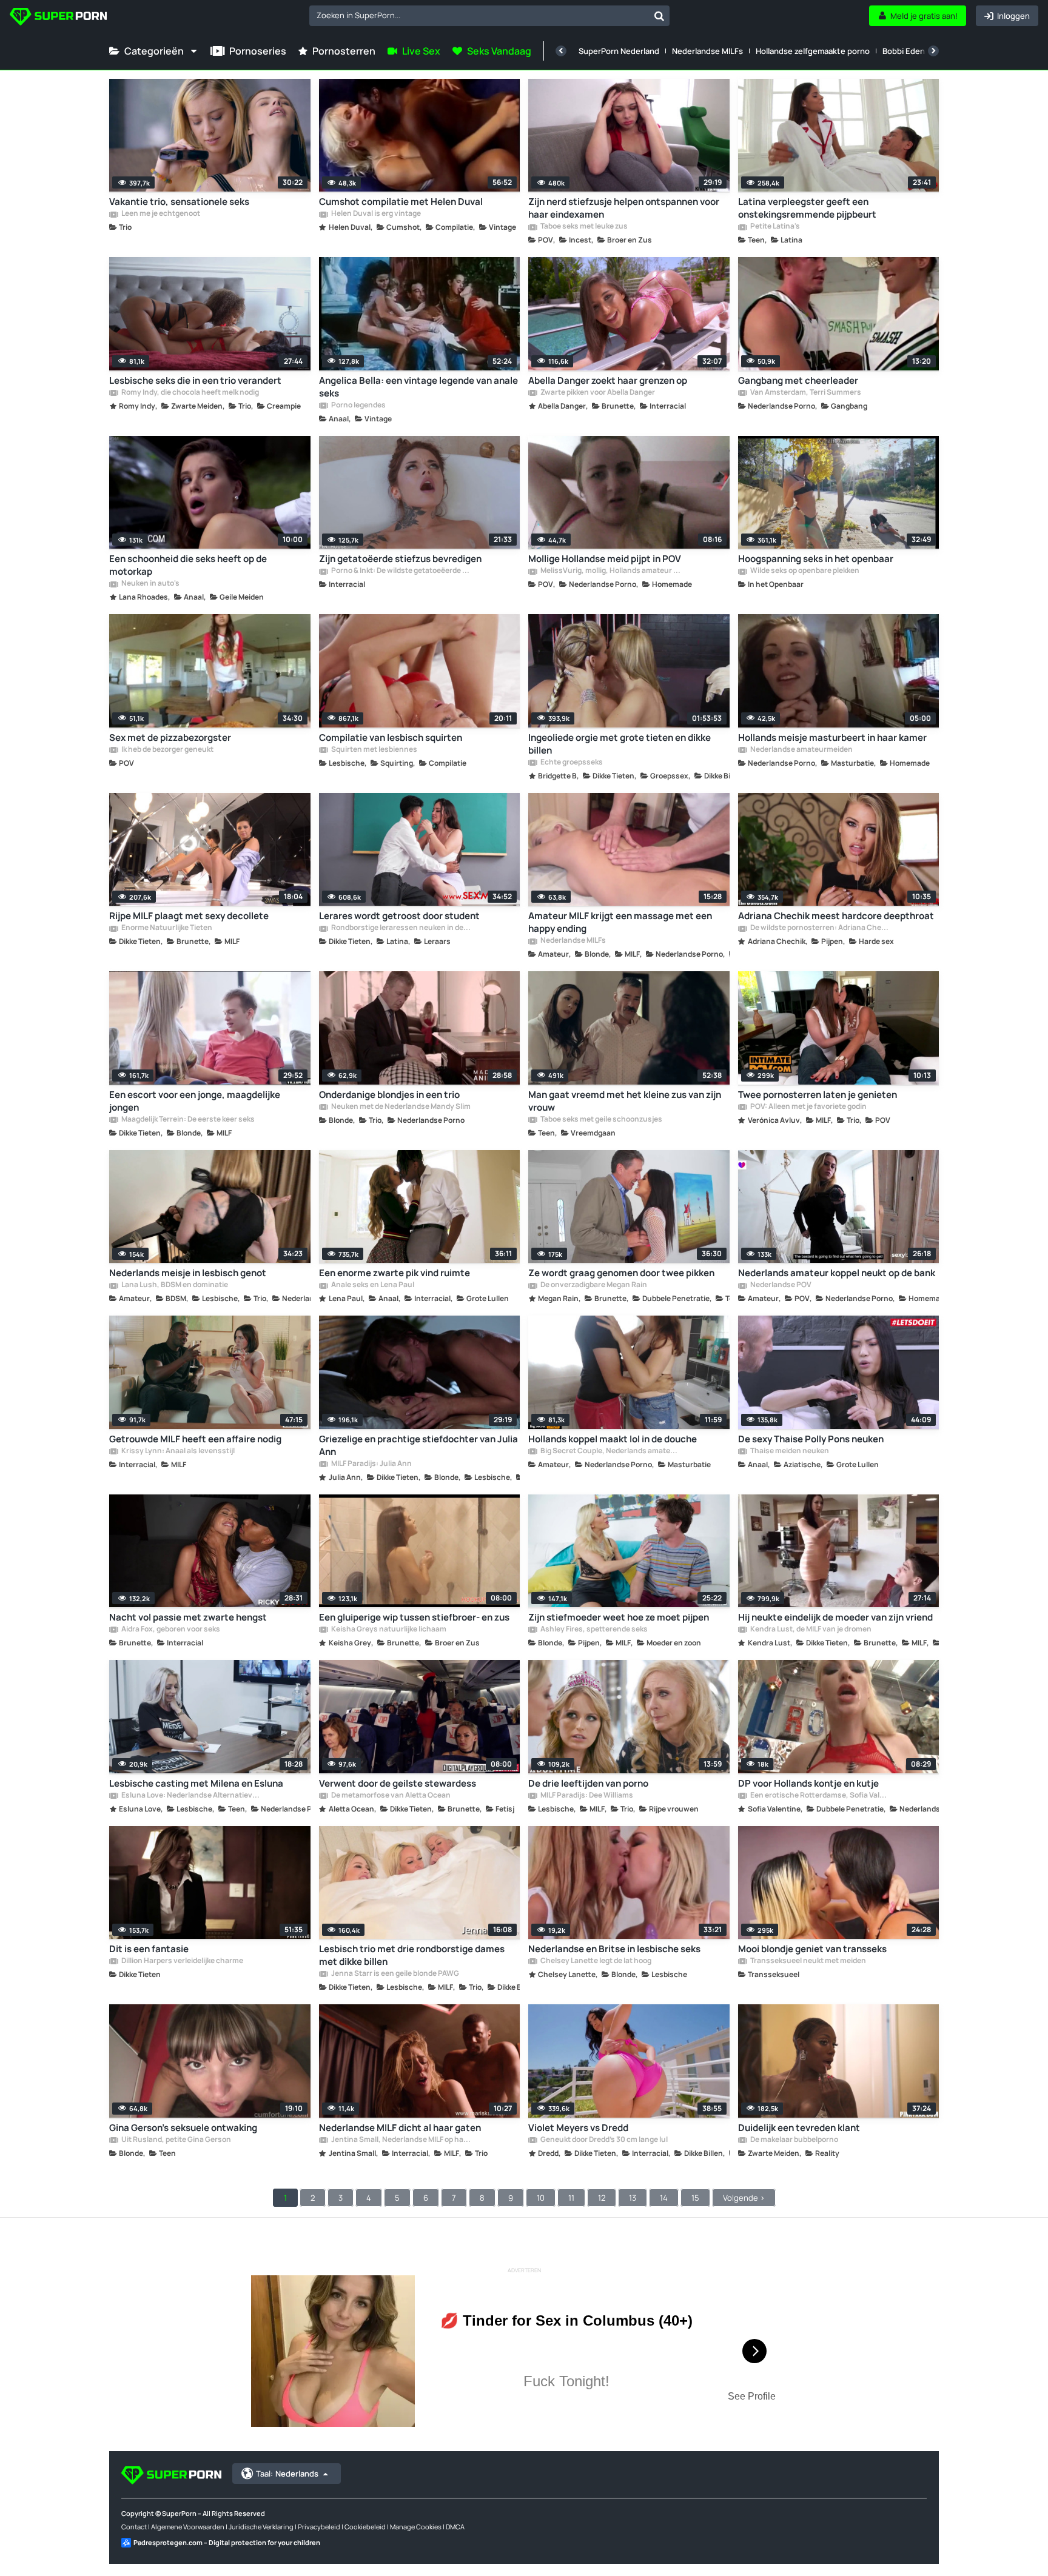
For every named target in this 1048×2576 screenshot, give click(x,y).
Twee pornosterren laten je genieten (818, 1095)
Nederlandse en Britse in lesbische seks (614, 1949)
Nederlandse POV (780, 1285)
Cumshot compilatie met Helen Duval (401, 202)
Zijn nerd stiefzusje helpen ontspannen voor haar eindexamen (624, 208)
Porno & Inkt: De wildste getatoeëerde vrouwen (401, 571)
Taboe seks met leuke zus (583, 227)
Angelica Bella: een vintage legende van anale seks (418, 387)
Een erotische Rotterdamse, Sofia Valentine (820, 1796)
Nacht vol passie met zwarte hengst (188, 1617)
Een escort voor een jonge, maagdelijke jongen (195, 1101)
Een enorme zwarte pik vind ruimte (395, 1273)
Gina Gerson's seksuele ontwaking (183, 2128)
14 (664, 2198)
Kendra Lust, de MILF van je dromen (810, 1630)
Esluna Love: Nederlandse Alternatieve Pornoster (191, 1796)
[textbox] (479, 15)
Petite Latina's (774, 227)
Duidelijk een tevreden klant (799, 2128)
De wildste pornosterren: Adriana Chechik (820, 928)
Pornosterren (344, 51)
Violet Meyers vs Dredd (578, 2128)
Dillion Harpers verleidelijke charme (182, 1961)
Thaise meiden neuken (789, 1451)
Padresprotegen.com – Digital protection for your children (227, 2542)
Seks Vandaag (499, 51)
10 (541, 2198)
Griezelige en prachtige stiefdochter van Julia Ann (418, 1445)
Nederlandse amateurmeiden (801, 750)
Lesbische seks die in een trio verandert (195, 380)
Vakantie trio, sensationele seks (179, 202)
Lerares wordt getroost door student (399, 916)
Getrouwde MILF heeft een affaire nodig (195, 1439)
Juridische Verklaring (261, 2527)
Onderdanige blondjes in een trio (389, 1095)
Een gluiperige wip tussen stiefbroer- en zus (414, 1617)
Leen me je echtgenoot (160, 214)
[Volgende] (933, 51)
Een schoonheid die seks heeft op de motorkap (188, 565)
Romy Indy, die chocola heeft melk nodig (190, 393)
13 (633, 2198)
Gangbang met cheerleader (798, 380)
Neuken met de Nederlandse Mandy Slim (400, 1107)
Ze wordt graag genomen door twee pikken (621, 1273)
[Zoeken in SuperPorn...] (659, 16)
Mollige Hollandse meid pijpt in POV (605, 559)
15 (695, 2198)
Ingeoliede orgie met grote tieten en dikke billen (620, 744)
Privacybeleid (319, 2527)
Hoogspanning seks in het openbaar (816, 559)
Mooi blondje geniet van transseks (812, 1949)
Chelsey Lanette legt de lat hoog (595, 1961)
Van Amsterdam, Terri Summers (805, 393)
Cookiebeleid (365, 2527)
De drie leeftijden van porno (588, 1783)
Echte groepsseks (571, 763)
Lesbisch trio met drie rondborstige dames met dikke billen (412, 1955)
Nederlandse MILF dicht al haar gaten (400, 2128)
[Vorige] (561, 51)
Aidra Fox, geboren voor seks (170, 1630)
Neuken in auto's (150, 584)
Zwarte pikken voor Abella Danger (597, 393)
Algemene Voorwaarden (188, 2527)
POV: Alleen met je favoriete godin (808, 1107)
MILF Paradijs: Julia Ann (371, 1464)
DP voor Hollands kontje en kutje (808, 1783)
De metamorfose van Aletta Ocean (390, 1796)
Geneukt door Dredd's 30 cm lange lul (603, 2140)
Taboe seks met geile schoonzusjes (601, 1120)
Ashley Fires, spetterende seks (593, 1630)
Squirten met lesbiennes (374, 750)
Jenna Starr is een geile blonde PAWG (395, 1974)
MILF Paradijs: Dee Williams (586, 1796)
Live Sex (421, 51)
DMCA (455, 2527)
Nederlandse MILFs (707, 51)
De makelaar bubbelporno (794, 2140)
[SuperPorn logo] (58, 18)
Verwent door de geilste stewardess (398, 1783)
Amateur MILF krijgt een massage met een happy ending (620, 922)
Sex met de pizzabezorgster (170, 738)
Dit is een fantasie (149, 1949)
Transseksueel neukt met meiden (808, 1961)
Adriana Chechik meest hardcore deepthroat (836, 916)
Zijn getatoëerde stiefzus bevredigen (400, 559)
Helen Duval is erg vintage (375, 214)
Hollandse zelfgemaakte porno (813, 51)
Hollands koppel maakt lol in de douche (613, 1439)
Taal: (287, 2474)
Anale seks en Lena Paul (372, 1285)
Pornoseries (258, 51)
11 (571, 2198)
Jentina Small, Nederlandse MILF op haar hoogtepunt (401, 2140)
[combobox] (489, 16)
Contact (134, 2527)
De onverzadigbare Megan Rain (593, 1285)
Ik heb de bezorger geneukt (167, 750)
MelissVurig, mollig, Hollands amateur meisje (610, 571)
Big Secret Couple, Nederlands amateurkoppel (610, 1451)
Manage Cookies (416, 2527)
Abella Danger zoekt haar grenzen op (608, 380)
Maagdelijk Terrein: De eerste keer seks (187, 1120)
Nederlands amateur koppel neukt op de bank (837, 1273)
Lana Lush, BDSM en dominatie (174, 1285)
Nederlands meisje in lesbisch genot (188, 1273)
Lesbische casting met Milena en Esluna (196, 1783)
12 (602, 2198)
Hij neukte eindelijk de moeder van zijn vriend (835, 1617)
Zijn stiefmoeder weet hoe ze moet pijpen (619, 1617)
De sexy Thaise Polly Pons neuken (811, 1439)
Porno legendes (358, 406)
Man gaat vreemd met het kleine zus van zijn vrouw (625, 1101)
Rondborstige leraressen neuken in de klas (401, 928)
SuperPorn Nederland (619, 51)
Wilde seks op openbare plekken (804, 571)
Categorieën (154, 51)
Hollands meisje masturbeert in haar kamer (832, 738)
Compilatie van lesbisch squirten (391, 738)
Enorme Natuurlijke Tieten (166, 928)
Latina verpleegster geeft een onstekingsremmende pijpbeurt (807, 208)
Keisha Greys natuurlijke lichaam (388, 1630)
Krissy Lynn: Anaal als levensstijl (177, 1451)
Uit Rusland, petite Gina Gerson (176, 2140)
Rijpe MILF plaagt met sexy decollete (189, 916)
